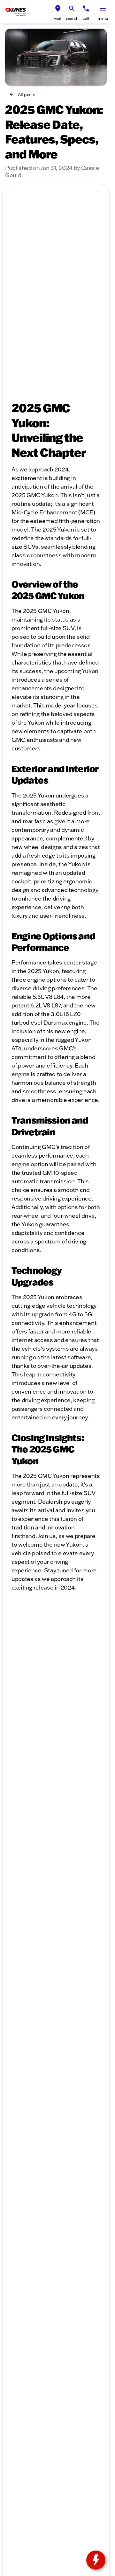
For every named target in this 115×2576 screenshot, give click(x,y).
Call (86, 18)
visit (58, 18)
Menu (103, 18)
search (72, 18)
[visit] (58, 9)
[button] (58, 12)
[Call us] (86, 9)
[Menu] (103, 9)
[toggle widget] (96, 2560)
